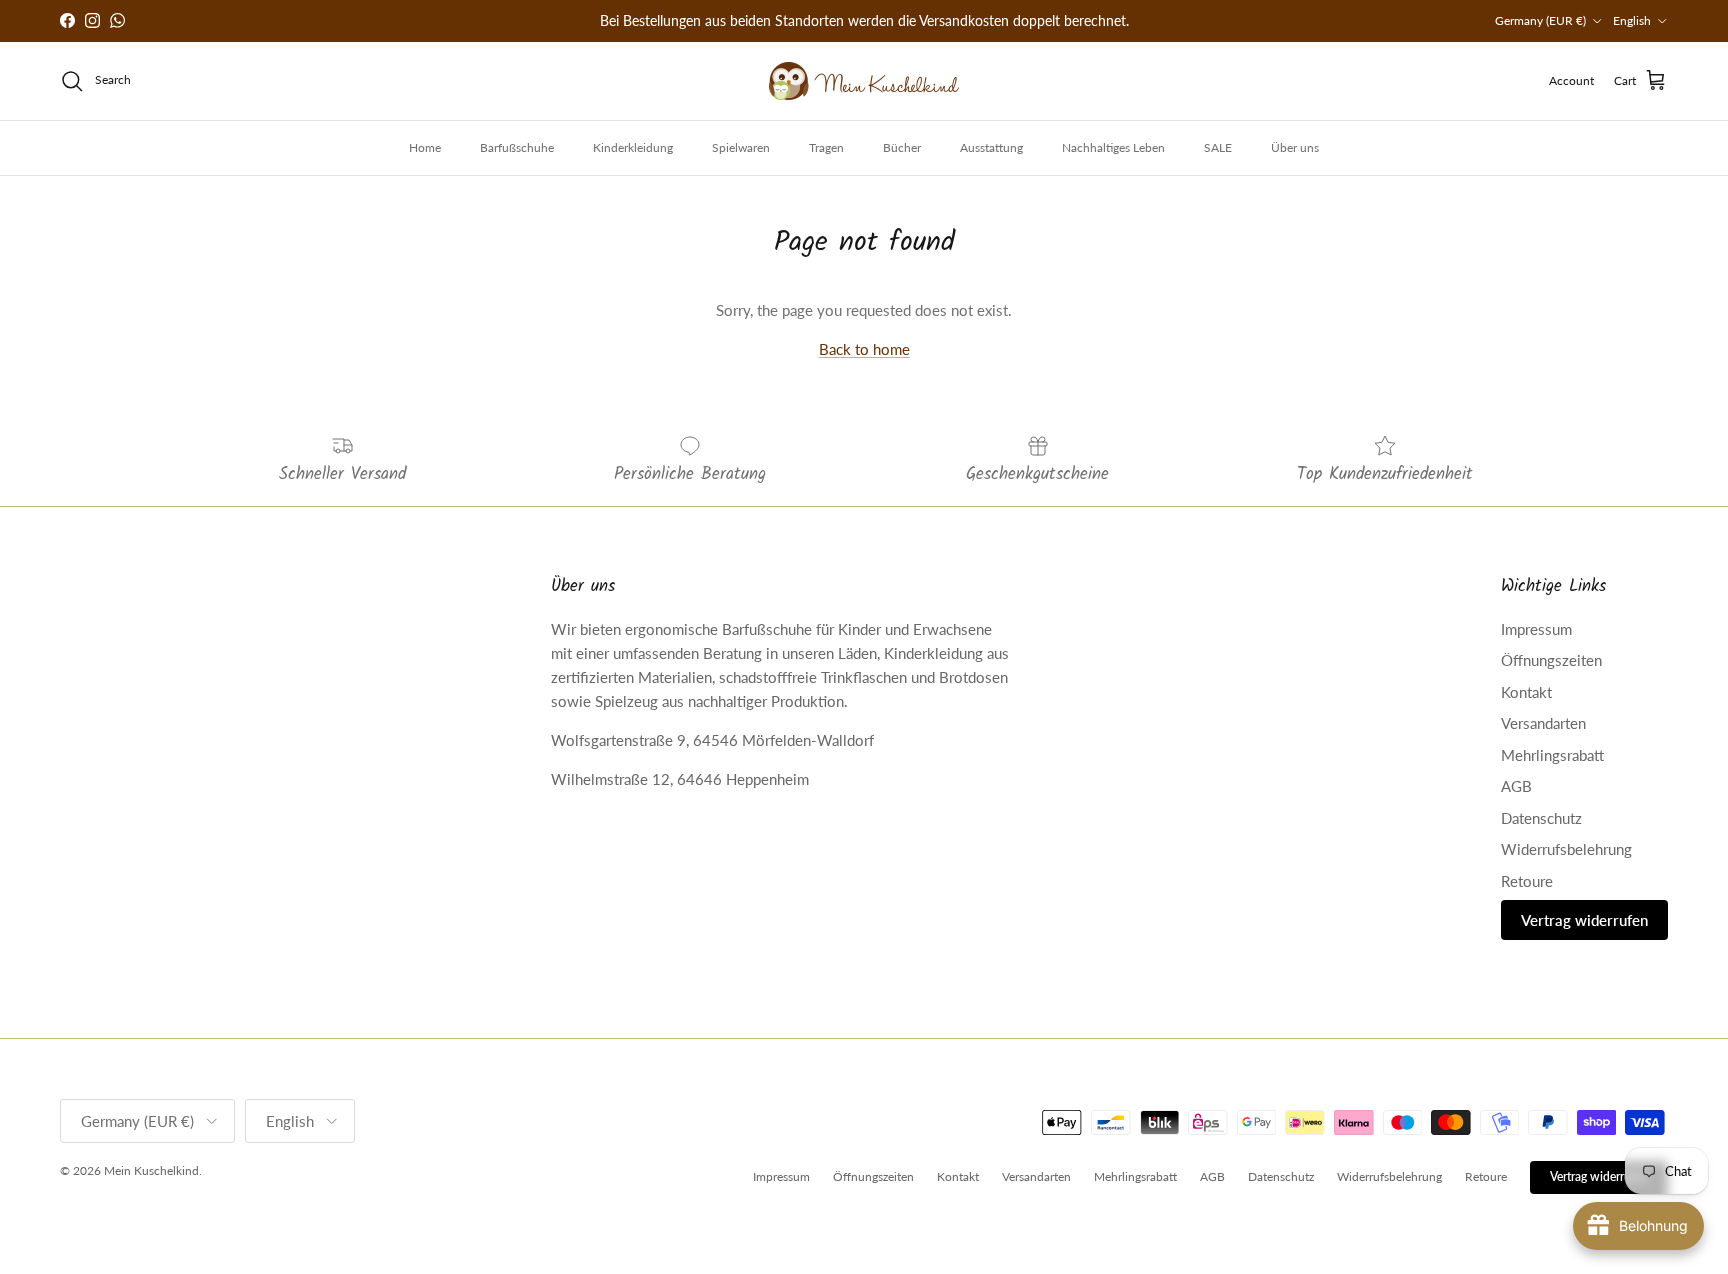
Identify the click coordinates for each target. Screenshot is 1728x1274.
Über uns (1295, 147)
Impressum (1536, 629)
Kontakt (1526, 692)
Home (425, 147)
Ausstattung (991, 147)
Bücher (902, 147)
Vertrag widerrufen (1584, 920)
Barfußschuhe (517, 147)
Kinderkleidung (633, 147)
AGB (1516, 786)
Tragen (826, 147)
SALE (1218, 147)
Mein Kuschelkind (151, 1170)
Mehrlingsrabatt (1552, 755)
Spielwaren (741, 147)
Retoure (1527, 881)
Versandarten (1543, 723)
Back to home (864, 349)
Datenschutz (1541, 818)
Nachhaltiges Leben (1113, 147)
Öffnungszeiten (1551, 660)
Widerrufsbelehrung (1566, 849)
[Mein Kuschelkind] (864, 81)
